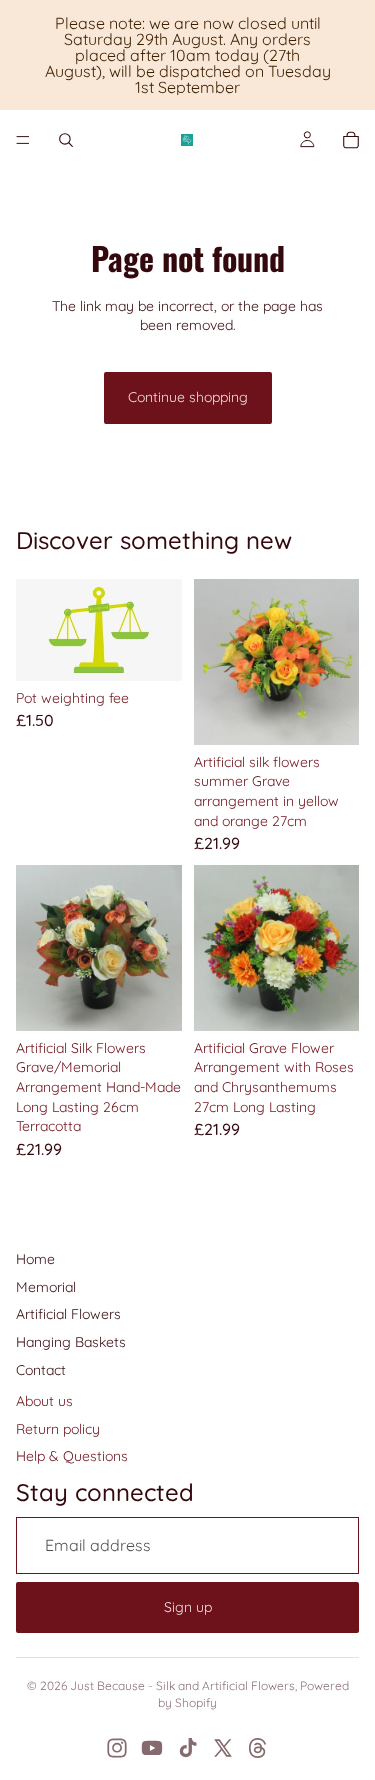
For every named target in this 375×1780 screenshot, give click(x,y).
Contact (41, 1370)
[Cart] (351, 140)
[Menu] (23, 140)
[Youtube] (152, 1748)
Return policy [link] (58, 1429)
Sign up (188, 1607)
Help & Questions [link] (72, 1456)
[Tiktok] (188, 1748)
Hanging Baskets (71, 1342)
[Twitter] (223, 1748)
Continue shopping (188, 397)
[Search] (66, 140)
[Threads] (258, 1748)
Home (35, 1259)
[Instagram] (117, 1748)
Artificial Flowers (68, 1314)
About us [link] (44, 1401)
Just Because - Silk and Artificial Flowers (182, 1685)
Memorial (46, 1287)
